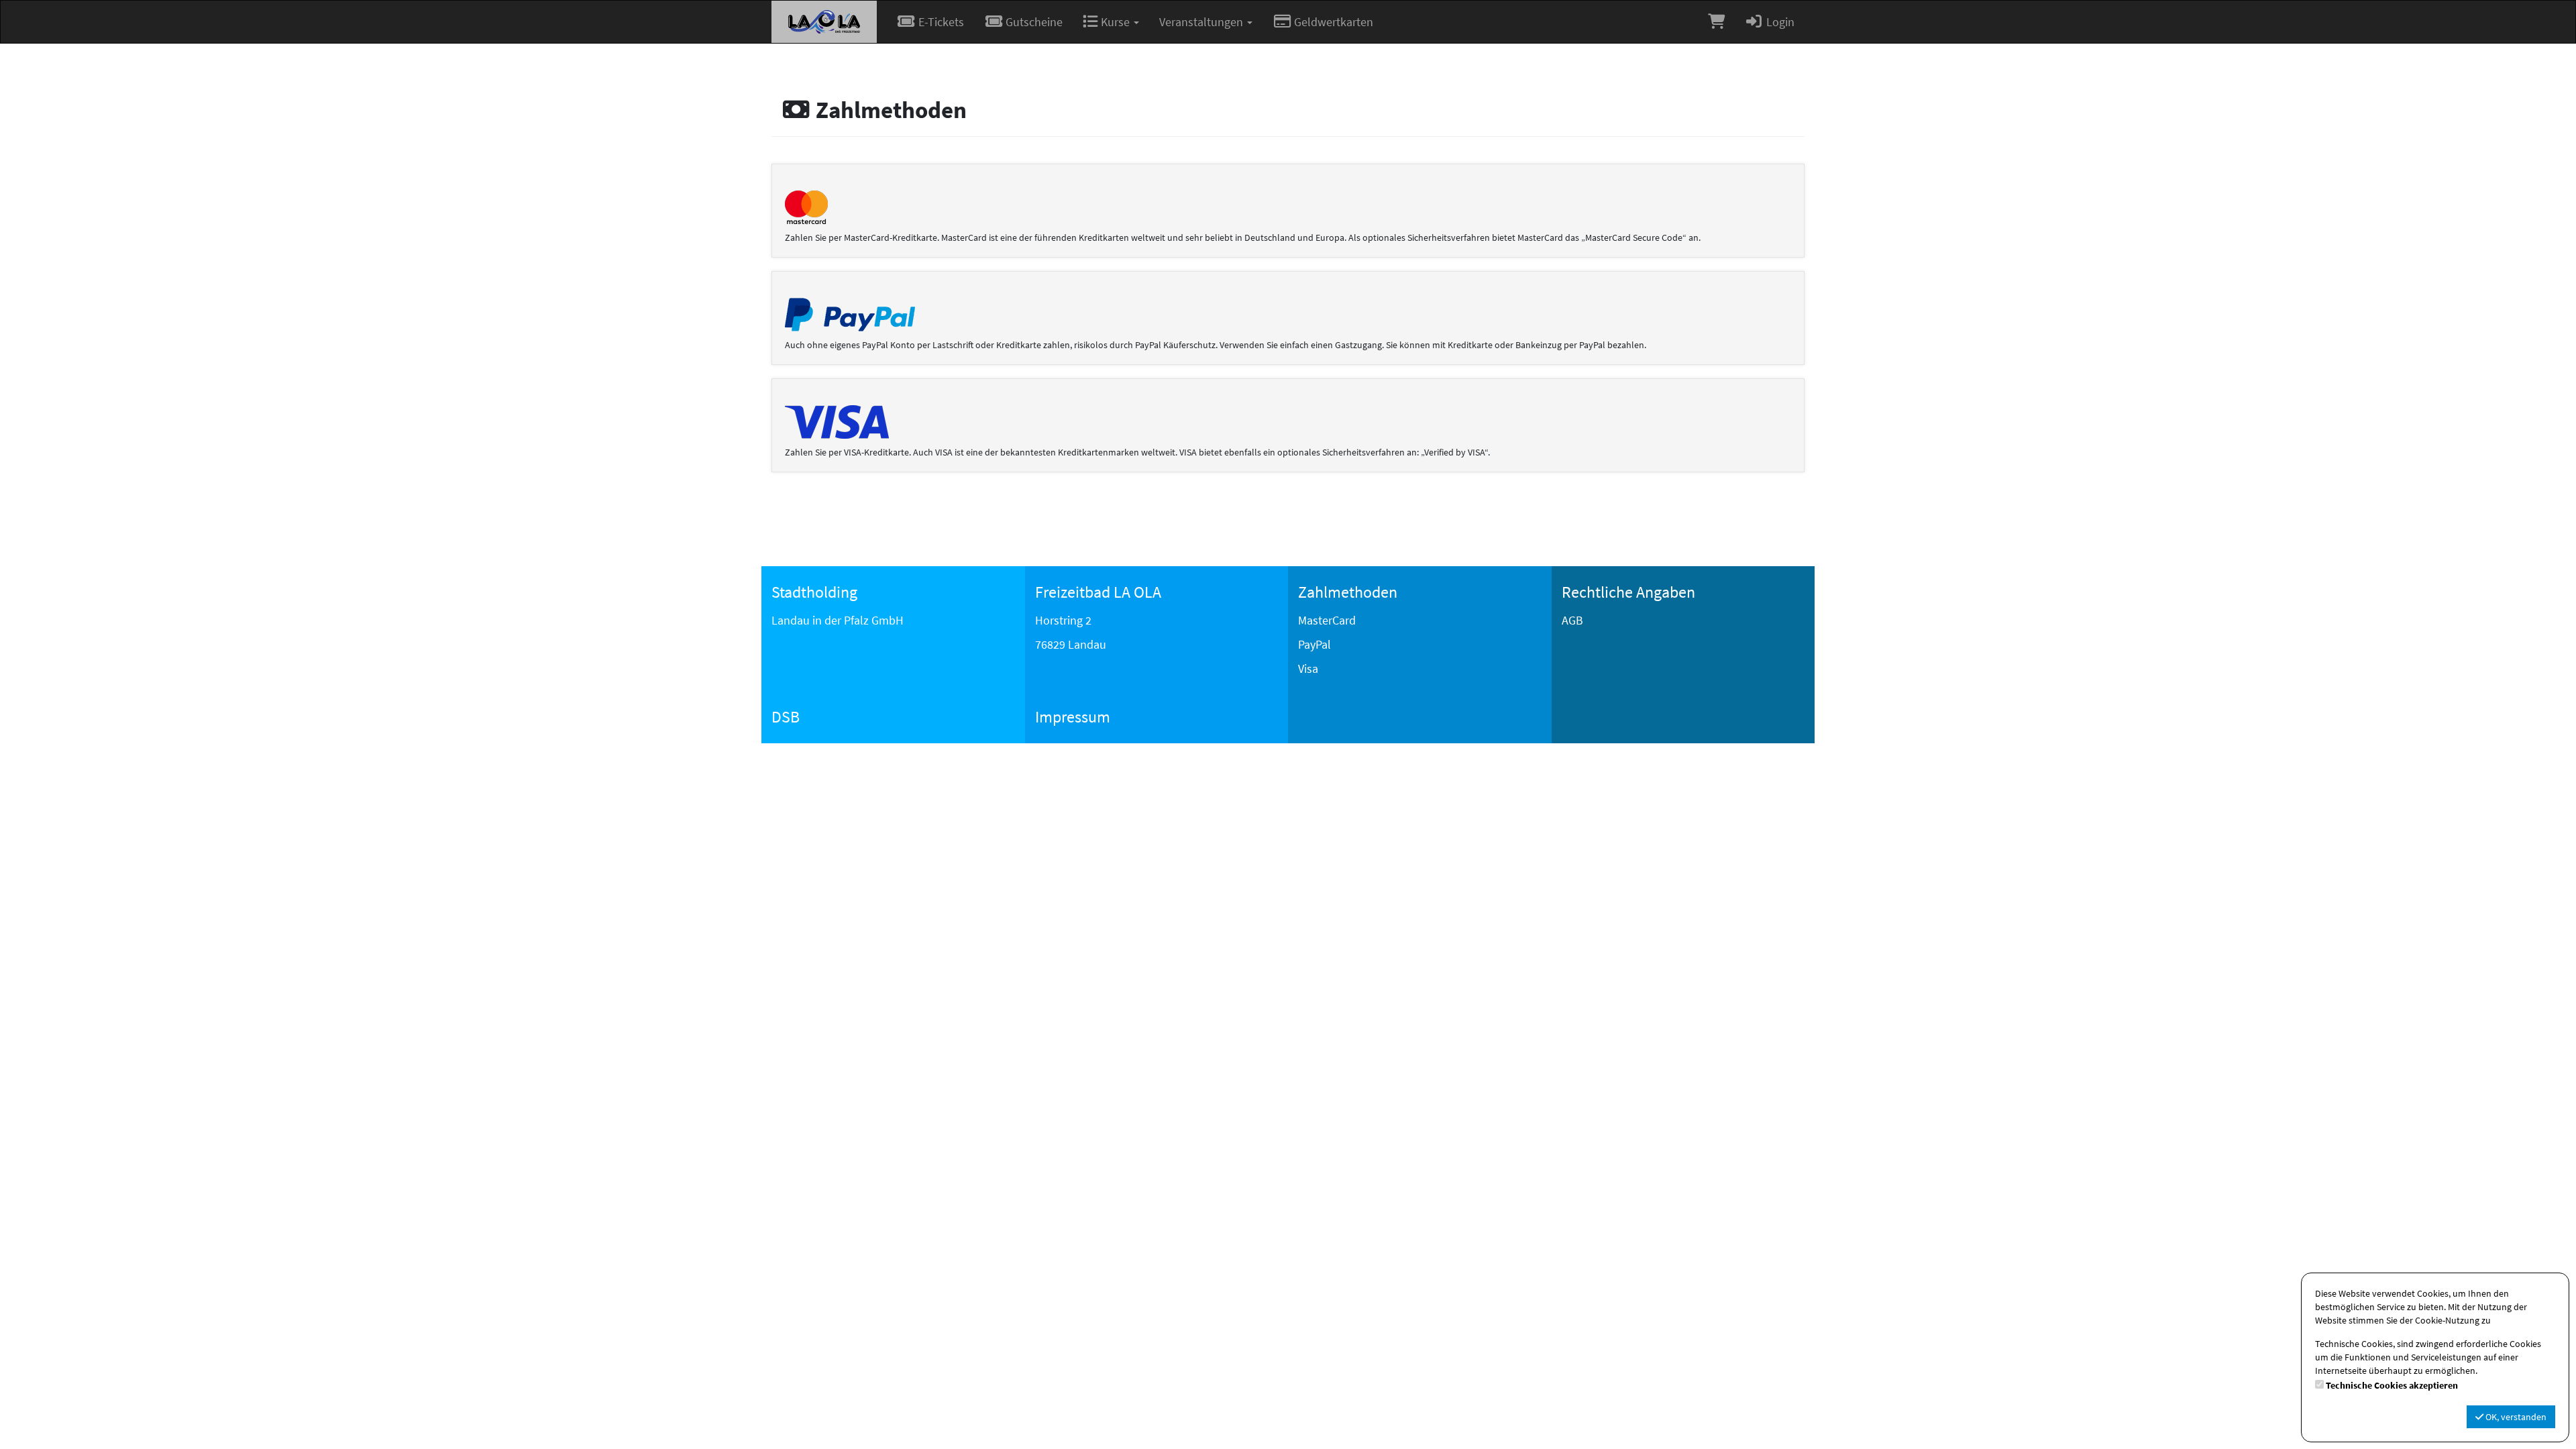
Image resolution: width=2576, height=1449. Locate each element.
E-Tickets (940, 22)
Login (1779, 22)
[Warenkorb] (1716, 22)
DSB (786, 717)
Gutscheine (1033, 22)
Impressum (1073, 717)
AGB (1572, 620)
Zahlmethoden (1348, 592)
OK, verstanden (2515, 1417)
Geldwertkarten (1332, 22)
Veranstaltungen (1202, 22)
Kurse (1115, 22)
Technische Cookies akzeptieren (2392, 1385)
